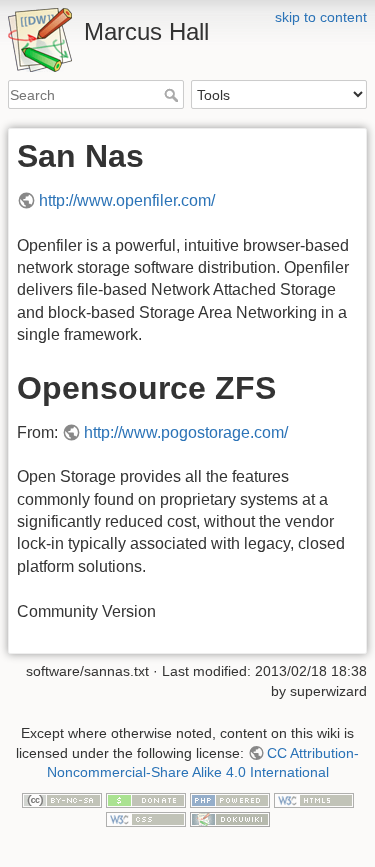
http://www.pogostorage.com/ (186, 432)
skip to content (321, 17)
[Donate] (146, 799)
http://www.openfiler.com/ (127, 200)
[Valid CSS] (146, 818)
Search (173, 95)
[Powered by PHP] (230, 799)
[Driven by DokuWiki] (230, 818)
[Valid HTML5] (314, 799)
